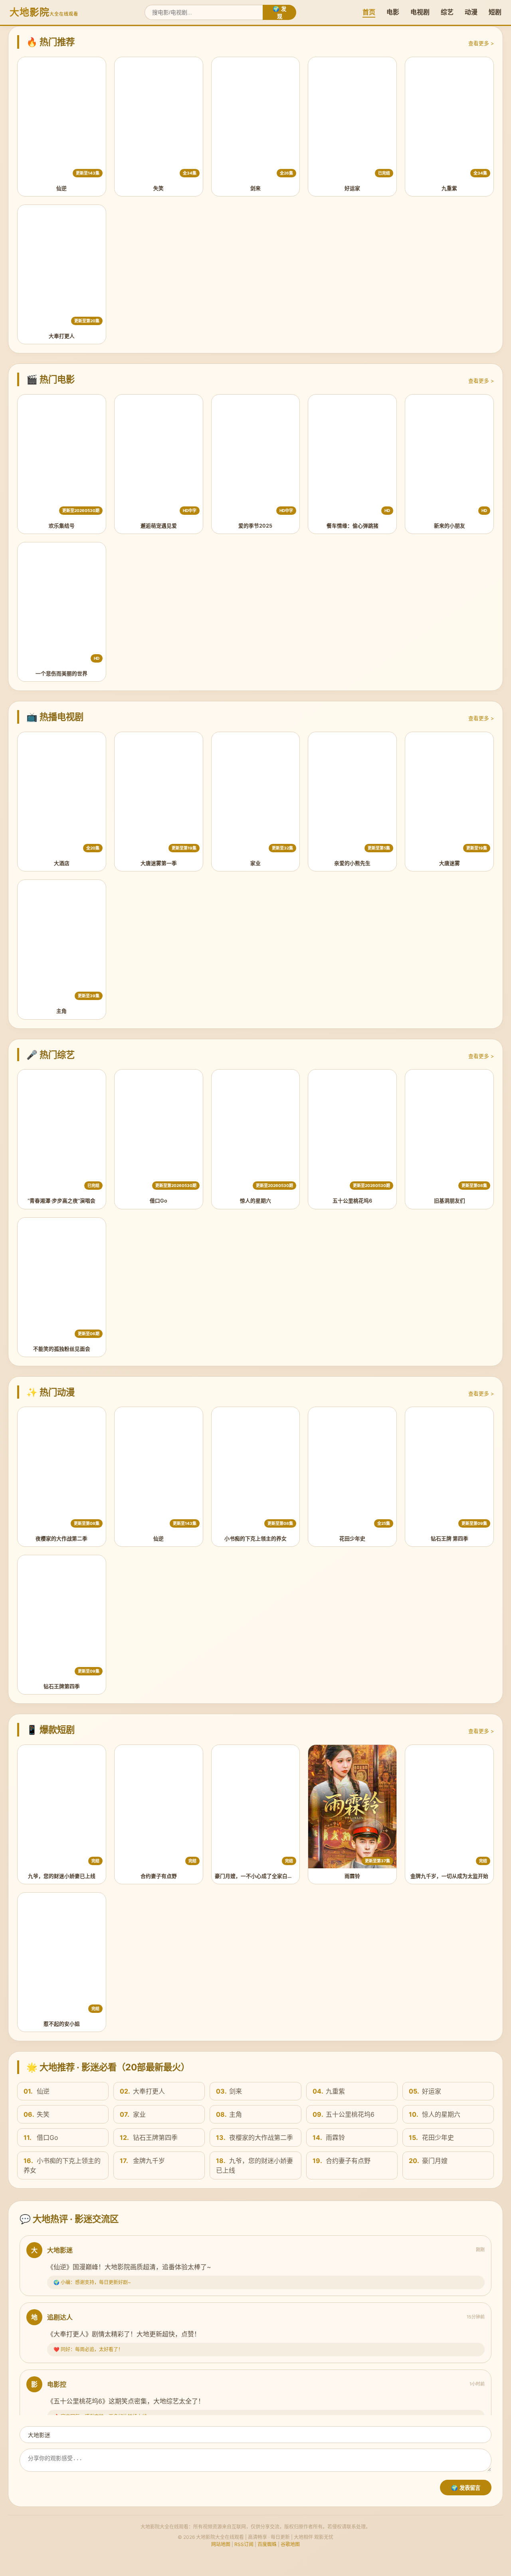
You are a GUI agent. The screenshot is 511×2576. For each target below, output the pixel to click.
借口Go (158, 1201)
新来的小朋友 (450, 526)
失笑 (158, 188)
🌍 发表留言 (466, 2488)
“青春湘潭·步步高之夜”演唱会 (61, 1201)
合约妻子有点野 (159, 1876)
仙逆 (61, 188)
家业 (255, 863)
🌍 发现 (279, 13)
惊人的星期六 (255, 1201)
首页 (369, 12)
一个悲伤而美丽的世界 (61, 674)
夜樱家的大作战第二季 (61, 1539)
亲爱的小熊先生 (352, 863)
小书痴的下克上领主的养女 (255, 1539)
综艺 (447, 12)
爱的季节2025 (255, 526)
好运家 (352, 188)
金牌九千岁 (142, 2161)
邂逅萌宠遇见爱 (159, 526)
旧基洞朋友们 (450, 1201)
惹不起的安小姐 (62, 2024)
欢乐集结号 (62, 526)
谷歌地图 (290, 2544)
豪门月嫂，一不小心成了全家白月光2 (258, 1876)
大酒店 (62, 863)
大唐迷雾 (450, 863)
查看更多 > (481, 43)
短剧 (495, 12)
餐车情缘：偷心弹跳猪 (353, 526)
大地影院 (44, 12)
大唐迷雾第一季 (159, 863)
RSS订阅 (244, 2544)
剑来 (255, 188)
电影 (393, 12)
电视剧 (420, 12)
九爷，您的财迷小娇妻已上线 (62, 1876)
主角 (61, 1011)
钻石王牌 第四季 (450, 1539)
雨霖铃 (352, 1876)
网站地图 (221, 2544)
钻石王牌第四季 (62, 1686)
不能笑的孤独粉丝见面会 (62, 1349)
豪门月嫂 (428, 2161)
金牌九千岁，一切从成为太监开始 (449, 1876)
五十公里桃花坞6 (352, 1201)
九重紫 (449, 188)
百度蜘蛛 (267, 2544)
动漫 (471, 12)
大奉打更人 (62, 336)
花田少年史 (352, 1539)
